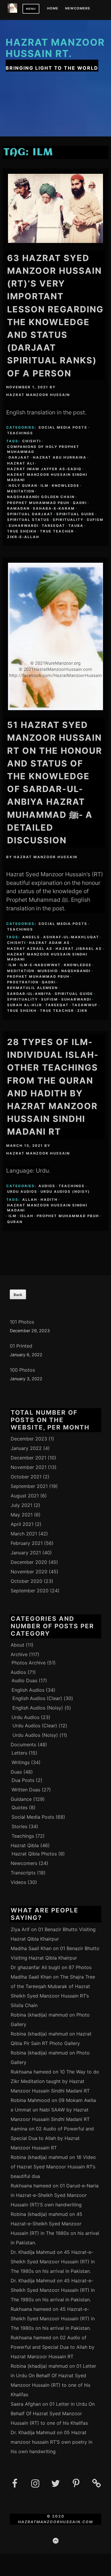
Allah (30, 1200)
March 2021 (24, 1534)
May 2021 (22, 1515)
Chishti (32, 441)
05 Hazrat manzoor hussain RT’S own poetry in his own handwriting (52, 2442)
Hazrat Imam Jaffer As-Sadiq (44, 469)
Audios (47, 1186)
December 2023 (29, 1439)
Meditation (21, 491)
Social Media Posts (63, 427)
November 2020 (29, 1572)
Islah (27, 1216)
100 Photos (22, 1370)
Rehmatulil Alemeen (32, 988)
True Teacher (57, 531)
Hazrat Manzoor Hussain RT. (55, 48)
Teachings (20, 433)
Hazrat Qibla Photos (34, 1854)
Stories (19, 1826)
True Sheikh (22, 531)
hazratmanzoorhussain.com (55, 2522)
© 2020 (56, 2516)
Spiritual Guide (75, 514)
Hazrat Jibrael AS (79, 949)
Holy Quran (23, 486)
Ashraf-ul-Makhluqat (71, 937)
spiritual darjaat (30, 514)
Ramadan (18, 508)
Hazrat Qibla (25, 1845)
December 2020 (29, 1562)
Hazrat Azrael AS (30, 949)
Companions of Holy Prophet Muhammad (43, 449)
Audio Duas (24, 1680)
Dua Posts (23, 1780)
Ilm (45, 486)
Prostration (23, 982)
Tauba (76, 526)
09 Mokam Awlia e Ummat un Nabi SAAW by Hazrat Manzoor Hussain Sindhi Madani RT (53, 2110)
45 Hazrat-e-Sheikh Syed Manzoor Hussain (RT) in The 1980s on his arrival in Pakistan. (53, 2262)
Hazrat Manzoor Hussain (38, 395)
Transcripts (23, 1873)
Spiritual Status (28, 520)
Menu (31, 9)
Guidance (21, 1799)
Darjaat (19, 457)
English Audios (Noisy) (38, 1708)
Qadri (80, 503)
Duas (16, 1772)
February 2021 (27, 1543)
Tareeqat (53, 526)
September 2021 (29, 1486)
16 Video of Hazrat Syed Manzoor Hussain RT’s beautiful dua (53, 2167)
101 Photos (22, 1322)
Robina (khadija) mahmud (39, 2015)
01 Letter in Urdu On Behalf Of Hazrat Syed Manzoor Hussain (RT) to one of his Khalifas (53, 2413)
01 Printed (21, 1346)
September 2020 (30, 1591)
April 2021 (22, 1524)
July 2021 (21, 1505)
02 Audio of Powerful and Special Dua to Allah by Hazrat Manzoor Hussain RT (52, 2138)
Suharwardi (24, 526)
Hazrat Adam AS (49, 943)
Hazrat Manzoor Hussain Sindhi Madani (47, 477)
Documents (23, 1745)
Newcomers (78, 9)
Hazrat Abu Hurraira (60, 457)
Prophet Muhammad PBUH (38, 503)
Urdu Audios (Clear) (35, 1726)
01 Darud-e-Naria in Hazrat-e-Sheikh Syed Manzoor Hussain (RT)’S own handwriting (55, 2195)
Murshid (48, 971)
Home (53, 9)
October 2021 (26, 1477)
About (17, 1645)
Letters (19, 1753)
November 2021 (29, 1467)
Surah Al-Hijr (25, 1005)
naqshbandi (76, 971)
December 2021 (28, 1458)
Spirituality (68, 520)
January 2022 (26, 1448)
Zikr (82, 1011)
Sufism (95, 520)
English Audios (28, 1690)
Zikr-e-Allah (23, 537)
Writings (21, 1762)
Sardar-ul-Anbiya (29, 994)
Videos (18, 1882)
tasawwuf (85, 1005)
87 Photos (80, 1967)
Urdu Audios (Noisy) (65, 1192)
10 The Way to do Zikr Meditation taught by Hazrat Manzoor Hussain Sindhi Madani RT (55, 2081)
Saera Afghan (26, 2404)
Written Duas (26, 1790)
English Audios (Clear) (37, 1698)
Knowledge (66, 486)
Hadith (49, 1200)
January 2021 (26, 1553)
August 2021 (25, 1496)
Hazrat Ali (21, 463)
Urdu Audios (22, 1192)
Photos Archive (29, 1663)
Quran (15, 1222)
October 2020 (26, 1581)
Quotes (20, 1807)
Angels (31, 937)
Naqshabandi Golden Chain (41, 497)
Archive (19, 1654)
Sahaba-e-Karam (54, 508)
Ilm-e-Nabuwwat (40, 965)
